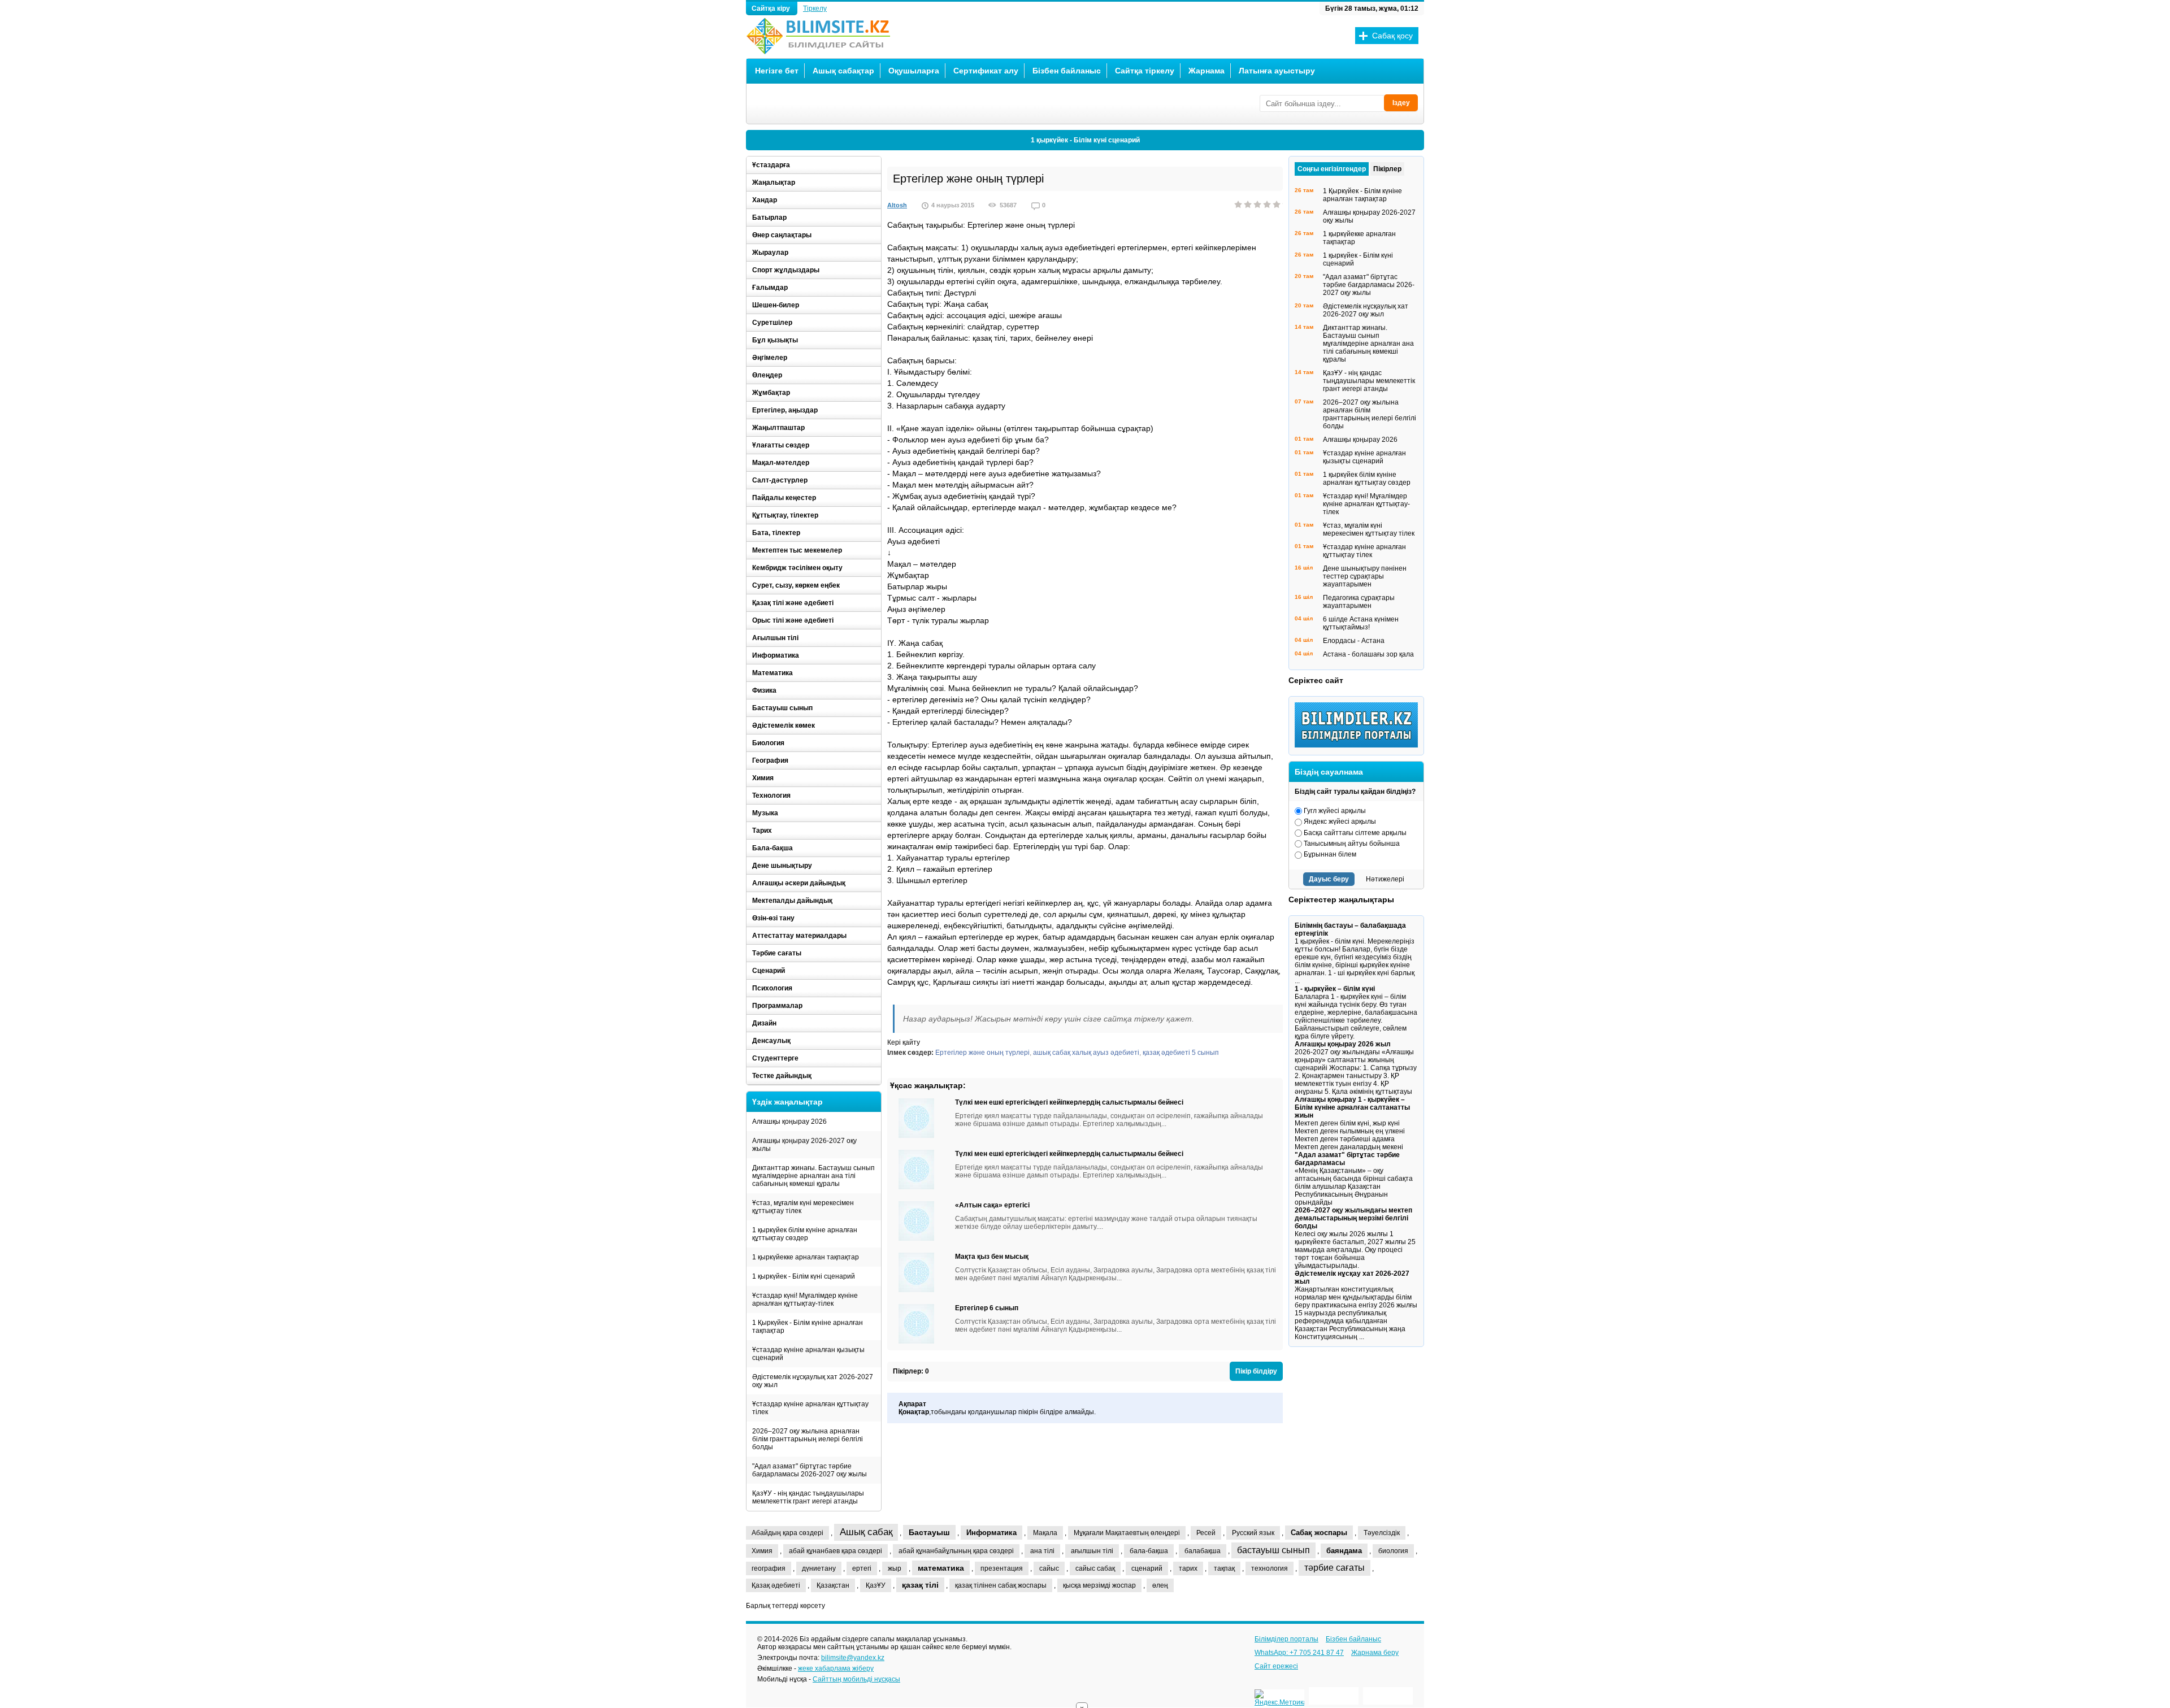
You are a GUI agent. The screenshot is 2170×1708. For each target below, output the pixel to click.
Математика (772, 673)
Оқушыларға (914, 71)
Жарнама (1206, 71)
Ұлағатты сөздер (781, 445)
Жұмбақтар (771, 393)
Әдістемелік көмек (784, 725)
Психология (772, 988)
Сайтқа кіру (772, 8)
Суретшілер (772, 323)
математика (941, 1568)
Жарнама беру (1375, 1653)
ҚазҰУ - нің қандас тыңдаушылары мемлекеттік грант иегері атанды (808, 1497)
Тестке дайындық (782, 1076)
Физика (764, 690)
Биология (768, 743)
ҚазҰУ (876, 1585)
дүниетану (819, 1568)
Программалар (777, 1006)
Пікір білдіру (1256, 1371)
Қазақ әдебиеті (776, 1585)
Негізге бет (777, 71)
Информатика (776, 655)
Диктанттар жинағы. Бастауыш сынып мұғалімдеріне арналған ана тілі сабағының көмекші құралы (813, 1176)
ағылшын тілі (1092, 1551)
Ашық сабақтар (843, 71)
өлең (1160, 1585)
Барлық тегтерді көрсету (785, 1606)
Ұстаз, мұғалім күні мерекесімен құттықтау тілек (803, 1207)
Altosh (897, 205)
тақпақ (1224, 1568)
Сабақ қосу (1392, 36)
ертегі (862, 1568)
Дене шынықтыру (782, 866)
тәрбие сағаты (1334, 1568)
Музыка (765, 813)
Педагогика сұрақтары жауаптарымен (1359, 602)
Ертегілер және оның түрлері (982, 1053)
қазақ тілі (920, 1585)
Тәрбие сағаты (777, 953)
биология (1393, 1551)
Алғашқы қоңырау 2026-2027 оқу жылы (804, 1145)
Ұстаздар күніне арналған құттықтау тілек (810, 1408)
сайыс (1049, 1568)
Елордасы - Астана (1354, 641)
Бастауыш (929, 1532)
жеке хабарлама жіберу (836, 1668)
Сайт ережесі (1276, 1666)
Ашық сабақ (866, 1532)
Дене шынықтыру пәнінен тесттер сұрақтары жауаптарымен (1365, 576)
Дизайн (764, 1023)
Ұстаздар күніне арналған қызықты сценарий (808, 1354)
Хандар (765, 200)
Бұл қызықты (775, 340)
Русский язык (1253, 1533)
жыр (895, 1568)
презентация (1002, 1568)
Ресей (1206, 1533)
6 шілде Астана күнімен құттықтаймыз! (1361, 623)
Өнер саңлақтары (782, 235)
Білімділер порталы (1286, 1639)
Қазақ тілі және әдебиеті (793, 603)
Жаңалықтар (774, 182)
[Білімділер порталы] (1359, 745)
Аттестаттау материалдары (799, 936)
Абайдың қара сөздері (787, 1533)
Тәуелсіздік (1382, 1533)
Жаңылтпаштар (778, 428)
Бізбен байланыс (1067, 71)
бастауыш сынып (1273, 1550)
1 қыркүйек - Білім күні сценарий (1085, 140)
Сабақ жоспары (1319, 1533)
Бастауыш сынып (782, 708)
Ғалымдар (770, 288)
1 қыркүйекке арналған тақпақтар (806, 1257)
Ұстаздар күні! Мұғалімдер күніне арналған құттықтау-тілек (805, 1300)
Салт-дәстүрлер (780, 480)
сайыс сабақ (1095, 1568)
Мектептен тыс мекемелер (797, 550)
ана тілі (1042, 1551)
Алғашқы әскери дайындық (799, 883)
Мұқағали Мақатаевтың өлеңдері (1127, 1533)
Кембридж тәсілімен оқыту (797, 568)
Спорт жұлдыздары (786, 270)
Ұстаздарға (771, 165)
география (769, 1568)
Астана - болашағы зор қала (1368, 654)
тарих (1188, 1568)
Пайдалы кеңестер (784, 498)
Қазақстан (833, 1585)
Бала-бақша (772, 848)
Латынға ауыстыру (1277, 71)
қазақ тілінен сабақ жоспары (1001, 1585)
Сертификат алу (986, 71)
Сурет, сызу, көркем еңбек (796, 585)
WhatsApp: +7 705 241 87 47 (1299, 1653)
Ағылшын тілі (775, 638)
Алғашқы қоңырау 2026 (789, 1122)
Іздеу (1401, 103)
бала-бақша (1149, 1551)
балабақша (1203, 1551)
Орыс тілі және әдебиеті (793, 620)
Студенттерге (775, 1058)
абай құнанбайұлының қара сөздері (956, 1551)
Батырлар (769, 218)
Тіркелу (815, 8)
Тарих (762, 831)
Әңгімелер (770, 358)
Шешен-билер (776, 305)
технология (1270, 1568)
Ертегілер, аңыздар (785, 410)
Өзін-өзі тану (773, 918)
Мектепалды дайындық (792, 901)
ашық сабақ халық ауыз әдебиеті (1086, 1053)
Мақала (1045, 1533)
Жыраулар (770, 253)
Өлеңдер (767, 375)
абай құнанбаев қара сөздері (836, 1551)
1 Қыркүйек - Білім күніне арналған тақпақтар (808, 1327)
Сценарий (769, 971)
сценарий (1147, 1568)
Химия (763, 778)
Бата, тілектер (776, 533)
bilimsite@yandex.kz (853, 1658)
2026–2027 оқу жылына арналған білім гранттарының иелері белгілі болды (808, 1439)
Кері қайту (904, 1042)
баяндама (1344, 1551)
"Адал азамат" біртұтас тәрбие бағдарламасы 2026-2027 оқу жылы (810, 1470)
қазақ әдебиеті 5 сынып (1181, 1053)
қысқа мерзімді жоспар (1099, 1585)
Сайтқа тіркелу (1145, 71)
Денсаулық (771, 1041)
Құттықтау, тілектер (785, 515)
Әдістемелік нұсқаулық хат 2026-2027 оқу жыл (813, 1381)
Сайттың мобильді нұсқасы (856, 1679)
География (770, 760)
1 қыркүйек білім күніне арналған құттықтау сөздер (805, 1234)
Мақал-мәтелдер (781, 463)
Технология (771, 796)
